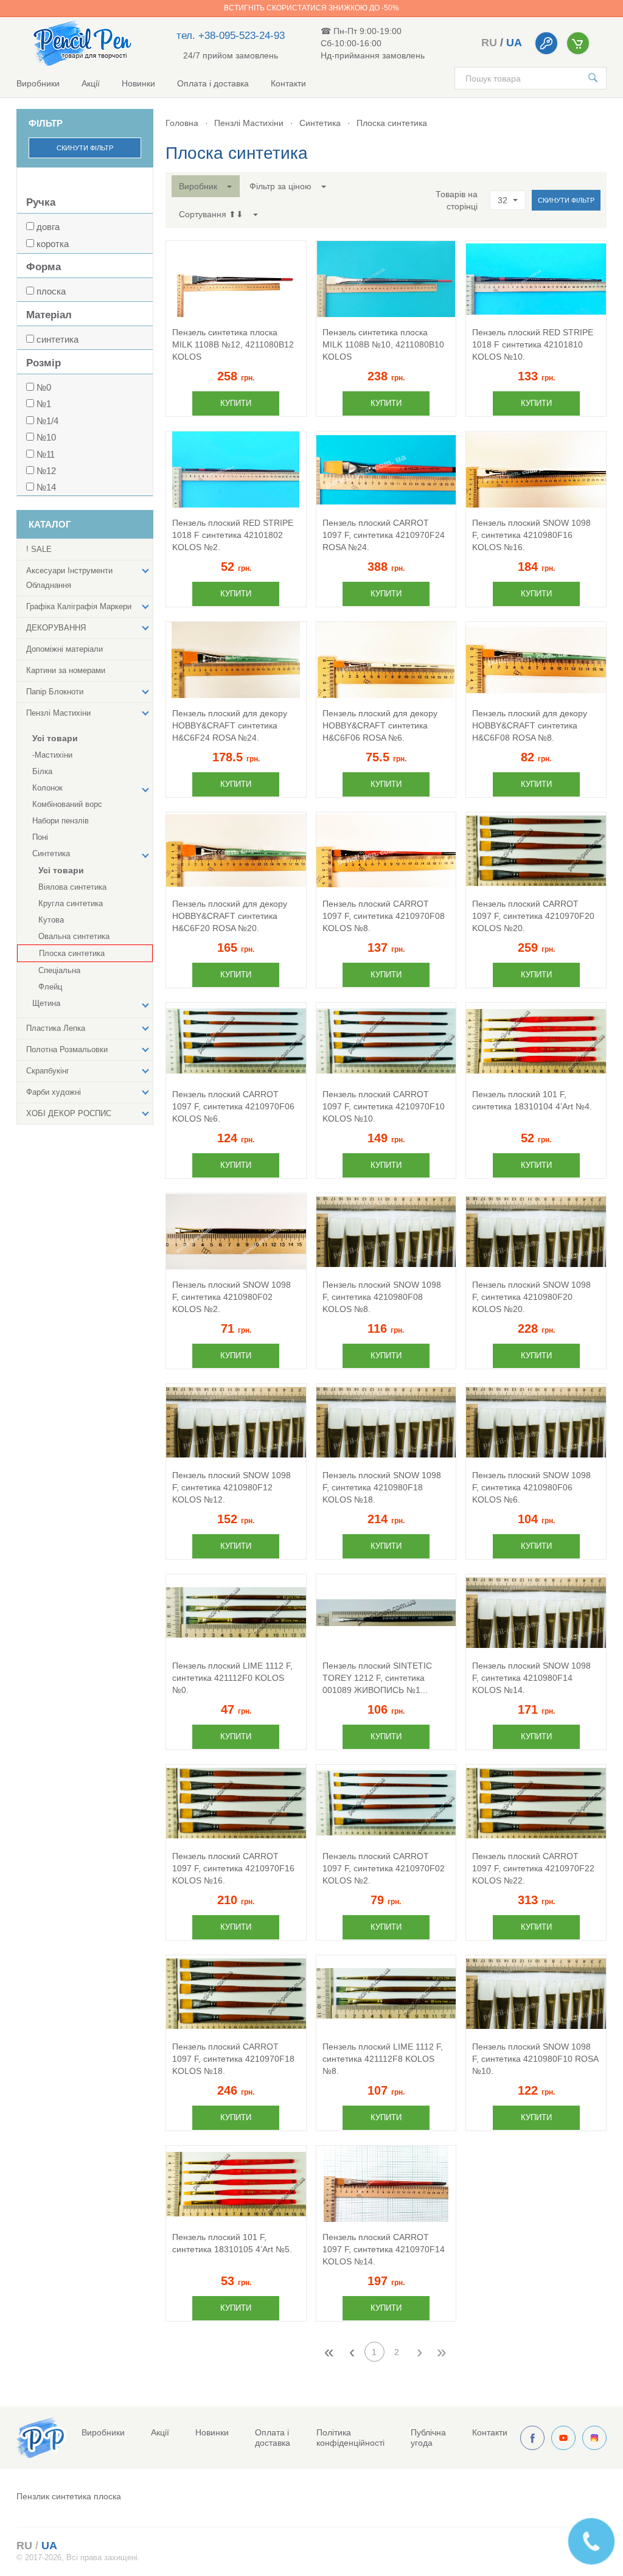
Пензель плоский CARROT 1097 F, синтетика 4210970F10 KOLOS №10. (384, 1106)
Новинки (138, 83)
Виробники (38, 83)
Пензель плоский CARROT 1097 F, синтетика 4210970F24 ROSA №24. (384, 535)
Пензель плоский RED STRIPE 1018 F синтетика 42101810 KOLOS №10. (533, 344)
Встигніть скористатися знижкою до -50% (311, 8)
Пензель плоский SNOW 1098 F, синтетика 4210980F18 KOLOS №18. (382, 1487)
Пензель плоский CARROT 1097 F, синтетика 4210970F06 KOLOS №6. (233, 1106)
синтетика (57, 339)
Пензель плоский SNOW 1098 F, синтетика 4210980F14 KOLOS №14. (531, 1678)
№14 (46, 487)
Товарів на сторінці (457, 200)
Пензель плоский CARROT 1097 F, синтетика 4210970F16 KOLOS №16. (233, 1868)
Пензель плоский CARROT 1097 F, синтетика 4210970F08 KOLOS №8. (384, 916)
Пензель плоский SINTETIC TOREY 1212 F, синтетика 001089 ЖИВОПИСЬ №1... (377, 1678)
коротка (53, 244)
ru (489, 43)
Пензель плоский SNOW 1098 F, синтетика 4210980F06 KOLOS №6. (531, 1487)
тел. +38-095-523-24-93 (231, 36)
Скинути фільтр (85, 148)
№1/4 (47, 421)
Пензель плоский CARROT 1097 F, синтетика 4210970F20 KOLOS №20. (533, 916)
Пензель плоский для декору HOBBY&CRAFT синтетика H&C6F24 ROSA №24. (230, 725)
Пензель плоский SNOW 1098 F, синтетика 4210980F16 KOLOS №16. (531, 535)
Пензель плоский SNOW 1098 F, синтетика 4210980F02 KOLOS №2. (231, 1297)
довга (48, 227)
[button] (206, 186)
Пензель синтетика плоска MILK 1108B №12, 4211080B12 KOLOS (233, 344)
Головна (182, 123)
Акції (91, 83)
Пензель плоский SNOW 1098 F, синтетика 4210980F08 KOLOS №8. (382, 1297)
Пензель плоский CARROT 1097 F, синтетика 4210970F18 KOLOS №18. (233, 2059)
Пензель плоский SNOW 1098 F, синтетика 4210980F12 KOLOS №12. (231, 1487)
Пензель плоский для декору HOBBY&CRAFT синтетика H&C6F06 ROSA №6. (380, 725)
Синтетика (320, 123)
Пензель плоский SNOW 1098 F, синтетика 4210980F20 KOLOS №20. (531, 1297)
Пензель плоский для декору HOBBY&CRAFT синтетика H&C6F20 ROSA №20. (230, 916)
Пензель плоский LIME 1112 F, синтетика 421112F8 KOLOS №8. (383, 2059)
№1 (44, 404)
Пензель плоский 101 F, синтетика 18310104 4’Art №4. (532, 1100)
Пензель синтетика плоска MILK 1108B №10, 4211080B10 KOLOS (383, 344)
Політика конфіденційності (350, 2438)
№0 (44, 387)
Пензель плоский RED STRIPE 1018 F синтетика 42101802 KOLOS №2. (233, 535)
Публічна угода (428, 2438)
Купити (236, 403)
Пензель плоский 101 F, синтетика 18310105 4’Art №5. (232, 2243)
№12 (46, 471)
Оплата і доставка (213, 83)
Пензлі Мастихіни (249, 123)
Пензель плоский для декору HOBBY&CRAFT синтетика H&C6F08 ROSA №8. (530, 725)
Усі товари (55, 738)
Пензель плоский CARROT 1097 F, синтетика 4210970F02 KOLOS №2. (384, 1868)
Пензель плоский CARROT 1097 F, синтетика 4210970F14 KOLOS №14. (384, 2249)
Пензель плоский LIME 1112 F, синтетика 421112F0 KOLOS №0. (232, 1678)
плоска (51, 291)
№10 (46, 437)
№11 (46, 454)
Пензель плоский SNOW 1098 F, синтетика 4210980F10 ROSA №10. (535, 2059)
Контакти (288, 83)
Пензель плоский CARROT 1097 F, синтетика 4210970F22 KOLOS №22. (533, 1868)
